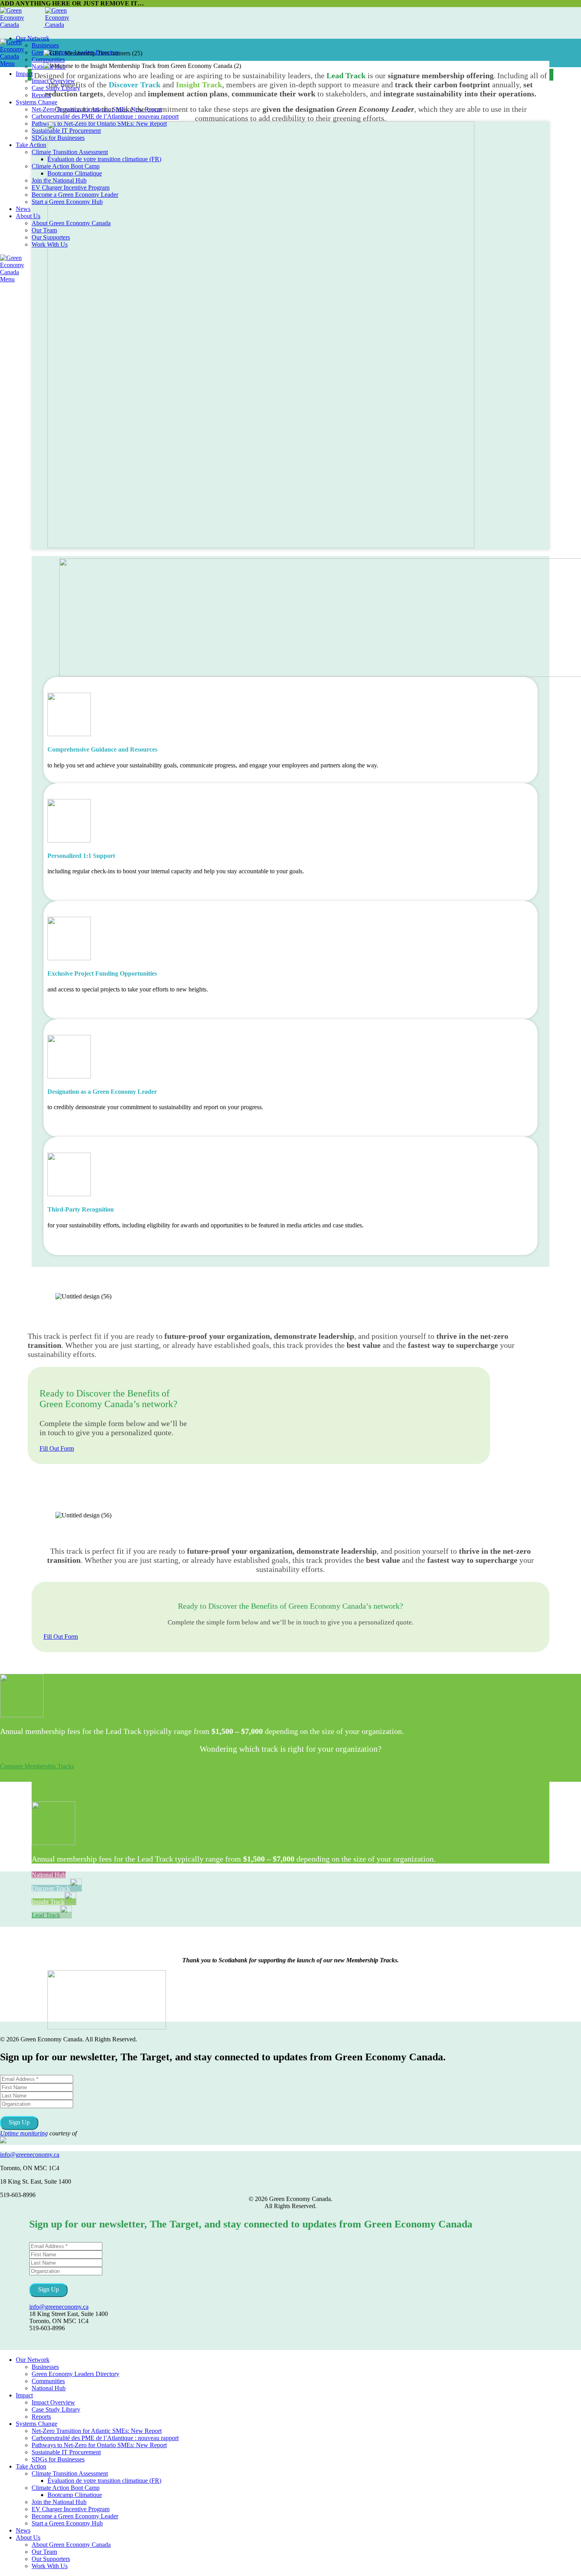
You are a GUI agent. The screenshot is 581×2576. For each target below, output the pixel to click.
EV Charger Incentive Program (71, 2509)
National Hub (49, 1875)
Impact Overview (53, 2402)
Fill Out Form (57, 1448)
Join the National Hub (59, 2502)
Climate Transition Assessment (70, 2473)
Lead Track (46, 1915)
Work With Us (50, 2566)
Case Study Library (56, 2409)
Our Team (44, 230)
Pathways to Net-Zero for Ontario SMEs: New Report (99, 2445)
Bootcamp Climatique (75, 2495)
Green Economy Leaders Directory (75, 2374)
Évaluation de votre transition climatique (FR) (104, 2481)
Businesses (45, 45)
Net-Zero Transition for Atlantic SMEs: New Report (97, 2431)
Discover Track (51, 1888)
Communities (48, 59)
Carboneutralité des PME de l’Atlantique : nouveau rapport (105, 116)
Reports (41, 95)
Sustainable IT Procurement (66, 2452)
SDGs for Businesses (58, 2459)
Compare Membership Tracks (37, 1766)
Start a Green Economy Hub (67, 2523)
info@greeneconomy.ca (30, 2155)
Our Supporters (51, 2559)
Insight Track (48, 1902)
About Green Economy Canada (71, 2545)
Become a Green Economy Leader (75, 2516)
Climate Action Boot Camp (66, 2488)
